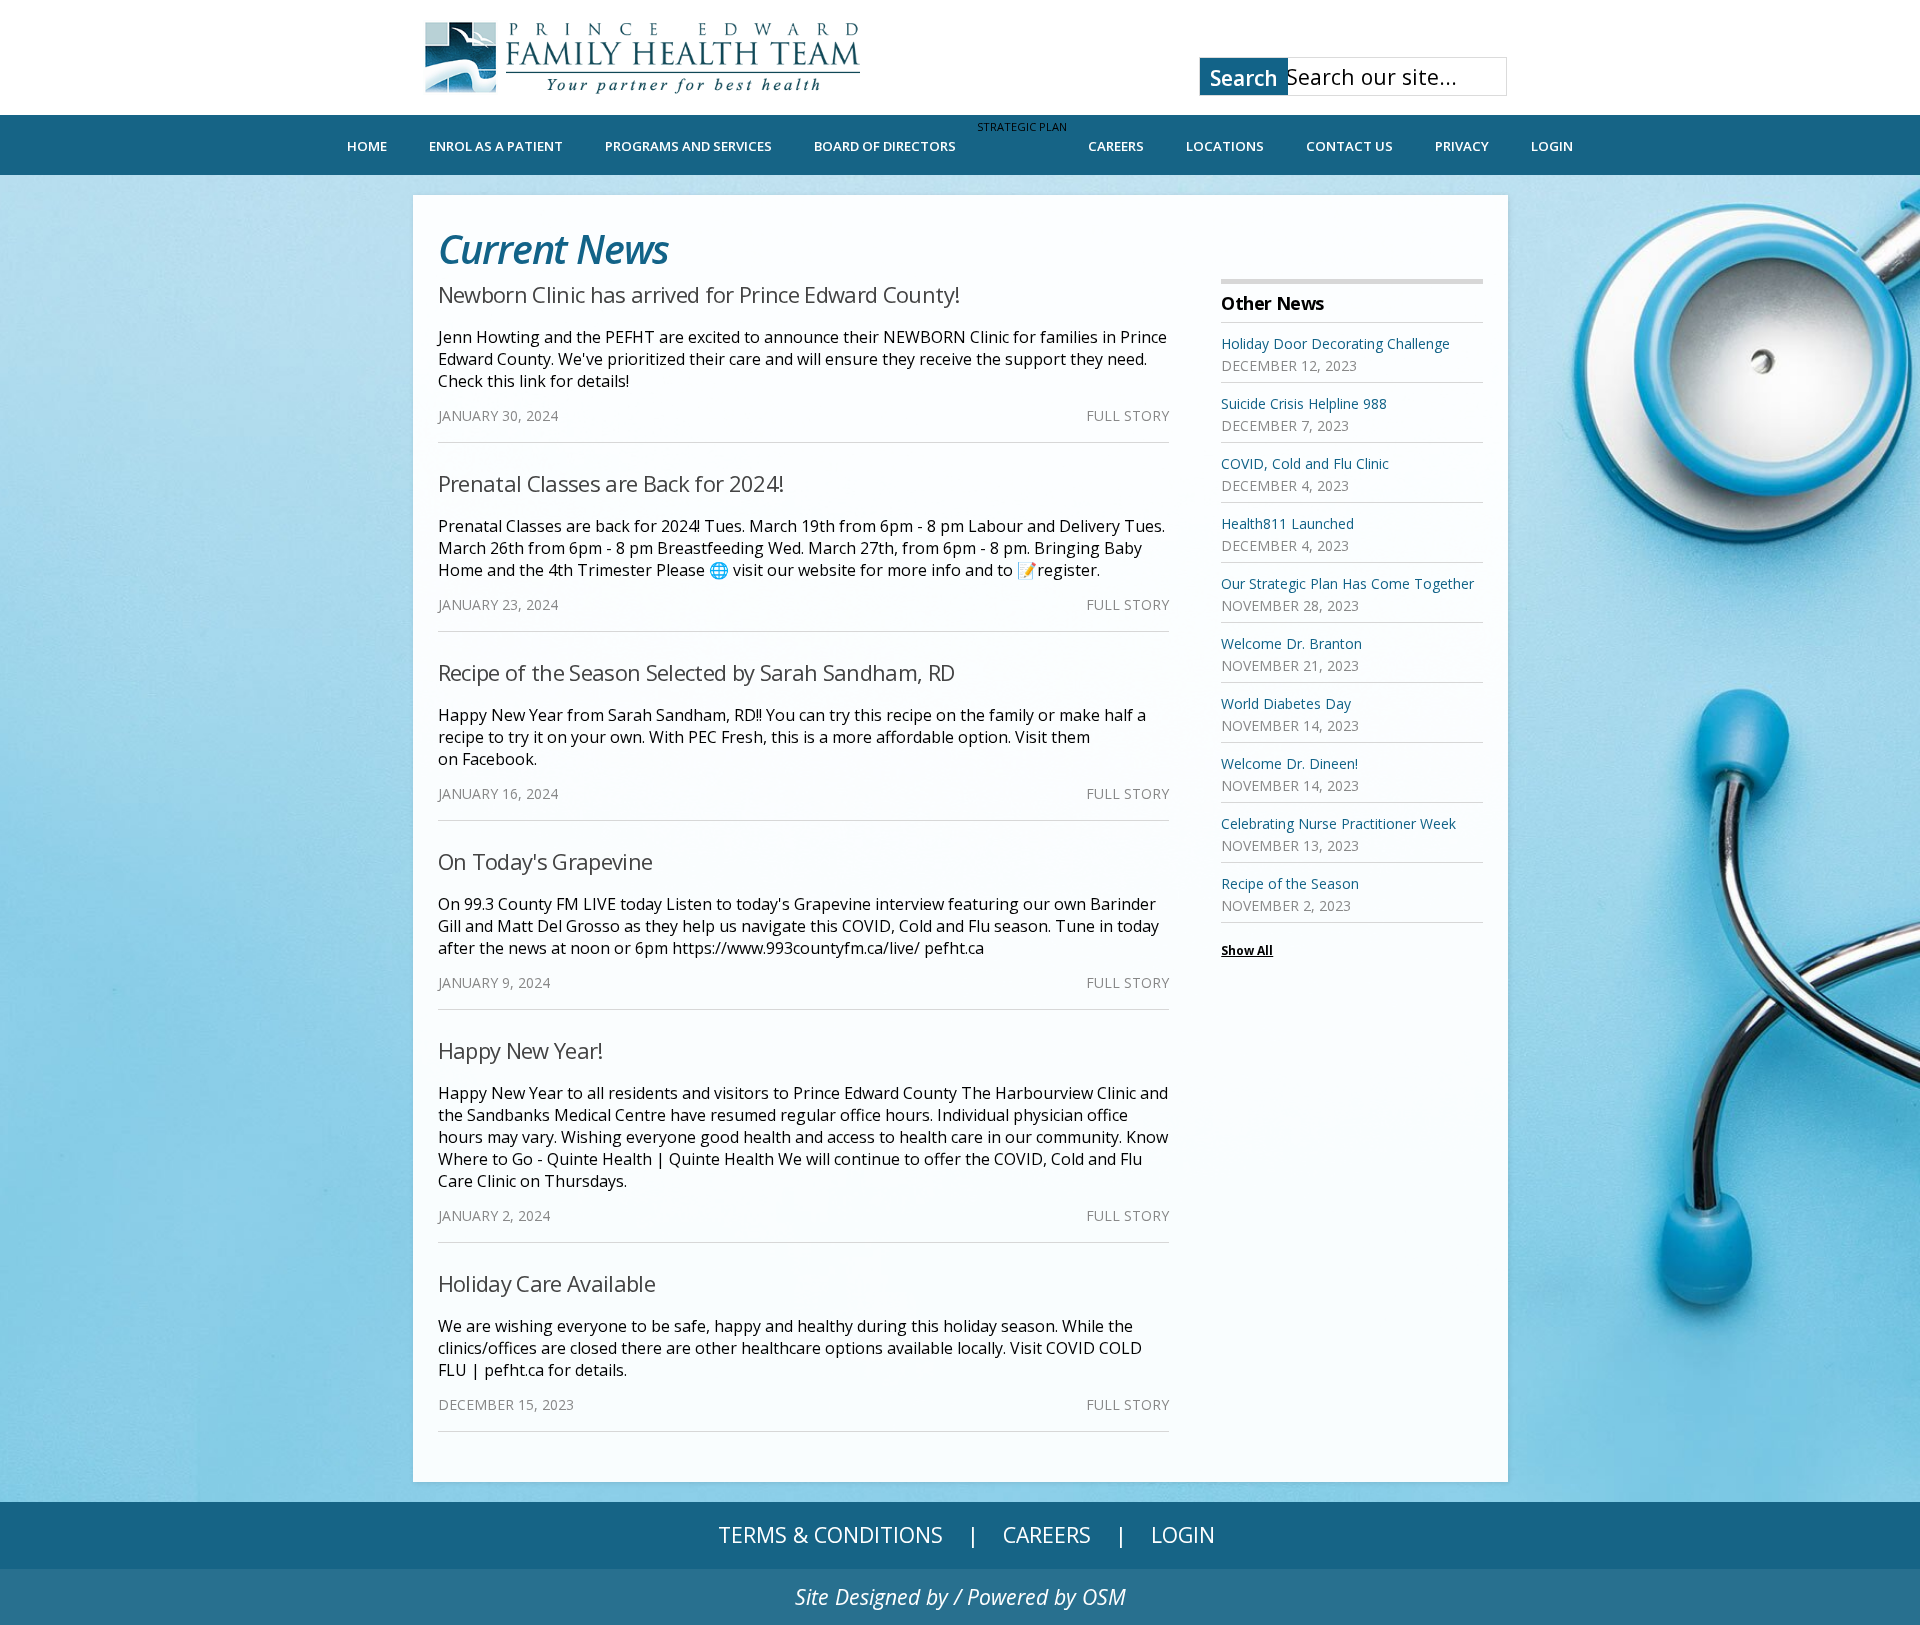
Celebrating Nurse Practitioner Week (1338, 823)
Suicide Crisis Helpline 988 (1304, 403)
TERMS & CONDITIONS (830, 1534)
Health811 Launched (1287, 523)
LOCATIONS (1225, 146)
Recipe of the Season (1290, 883)
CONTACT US (1349, 146)
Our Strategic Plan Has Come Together (1347, 583)
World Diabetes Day (1286, 703)
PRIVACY (1462, 146)
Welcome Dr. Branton (1291, 643)
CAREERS (1116, 146)
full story (1127, 415)
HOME (367, 146)
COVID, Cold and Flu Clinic (1305, 463)
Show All (1247, 950)
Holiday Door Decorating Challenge (1335, 343)
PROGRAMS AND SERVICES (688, 146)
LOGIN (1552, 146)
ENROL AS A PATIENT (496, 146)
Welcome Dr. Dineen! (1289, 763)
